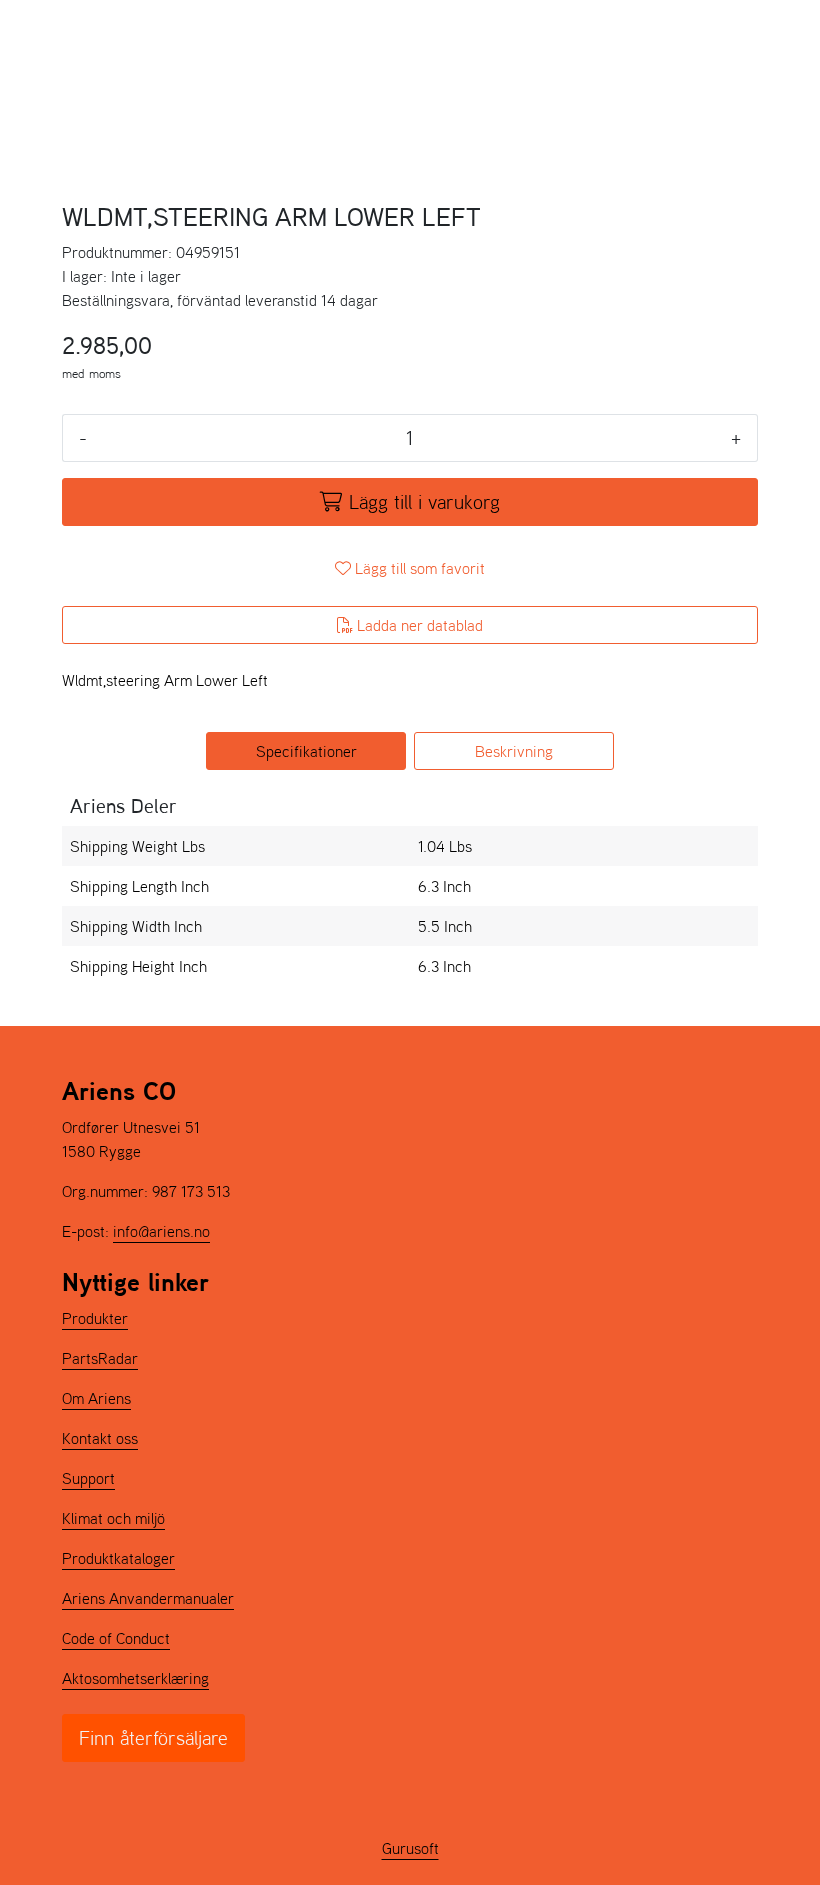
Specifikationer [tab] (306, 751)
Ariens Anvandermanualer (148, 1598)
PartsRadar (100, 1358)
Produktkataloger (118, 1558)
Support (88, 1478)
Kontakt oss (100, 1438)
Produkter (95, 1318)
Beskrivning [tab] (514, 751)
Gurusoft (410, 1848)
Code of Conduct (116, 1638)
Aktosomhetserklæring (135, 1678)
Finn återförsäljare (153, 1738)
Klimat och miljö (113, 1518)
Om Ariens (96, 1398)
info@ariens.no (161, 1231)
